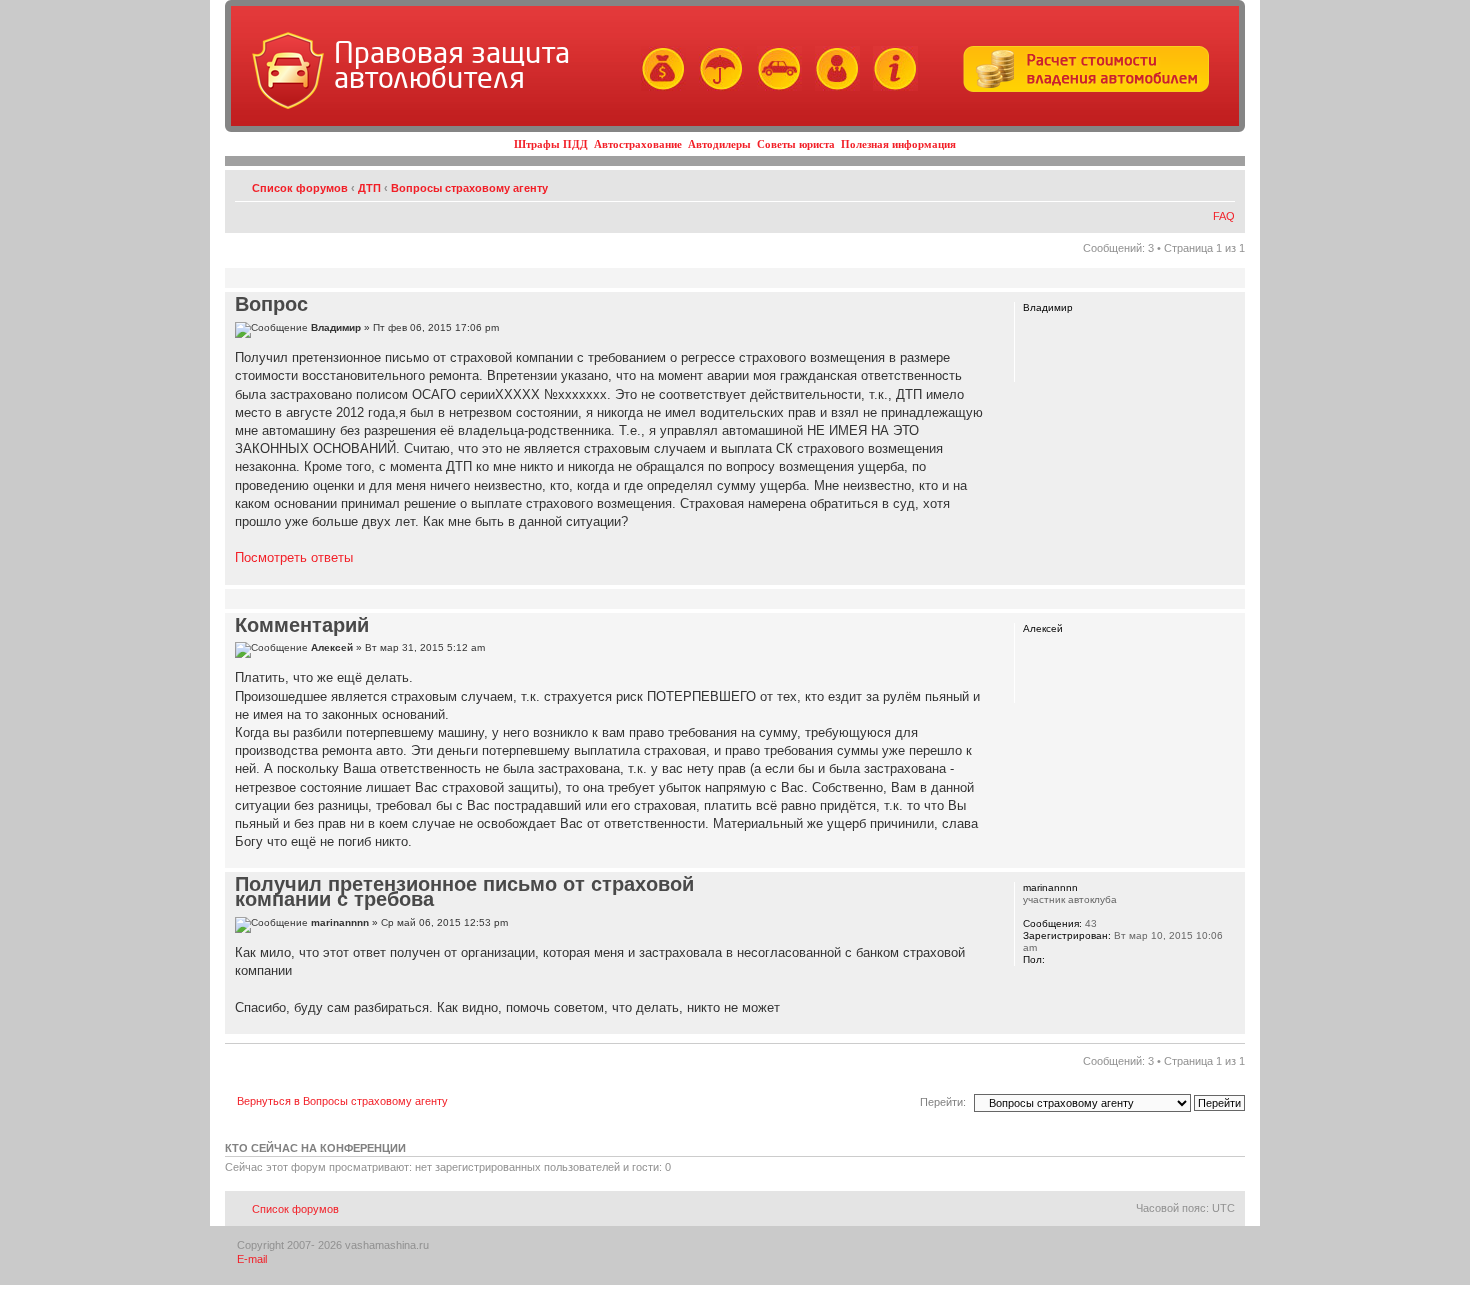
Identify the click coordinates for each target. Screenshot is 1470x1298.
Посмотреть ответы (294, 557)
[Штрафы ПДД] (658, 87)
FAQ (1224, 216)
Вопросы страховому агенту (469, 188)
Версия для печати (1190, 184)
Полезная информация (898, 144)
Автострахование (638, 144)
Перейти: (943, 1102)
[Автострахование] (716, 87)
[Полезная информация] (890, 87)
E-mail (252, 1259)
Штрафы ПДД (551, 144)
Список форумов (300, 188)
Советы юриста (796, 144)
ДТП (369, 188)
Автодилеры (719, 144)
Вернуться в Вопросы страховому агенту (342, 1101)
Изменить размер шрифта (1220, 184)
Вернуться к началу (1229, 574)
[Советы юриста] (832, 87)
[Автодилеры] (774, 87)
